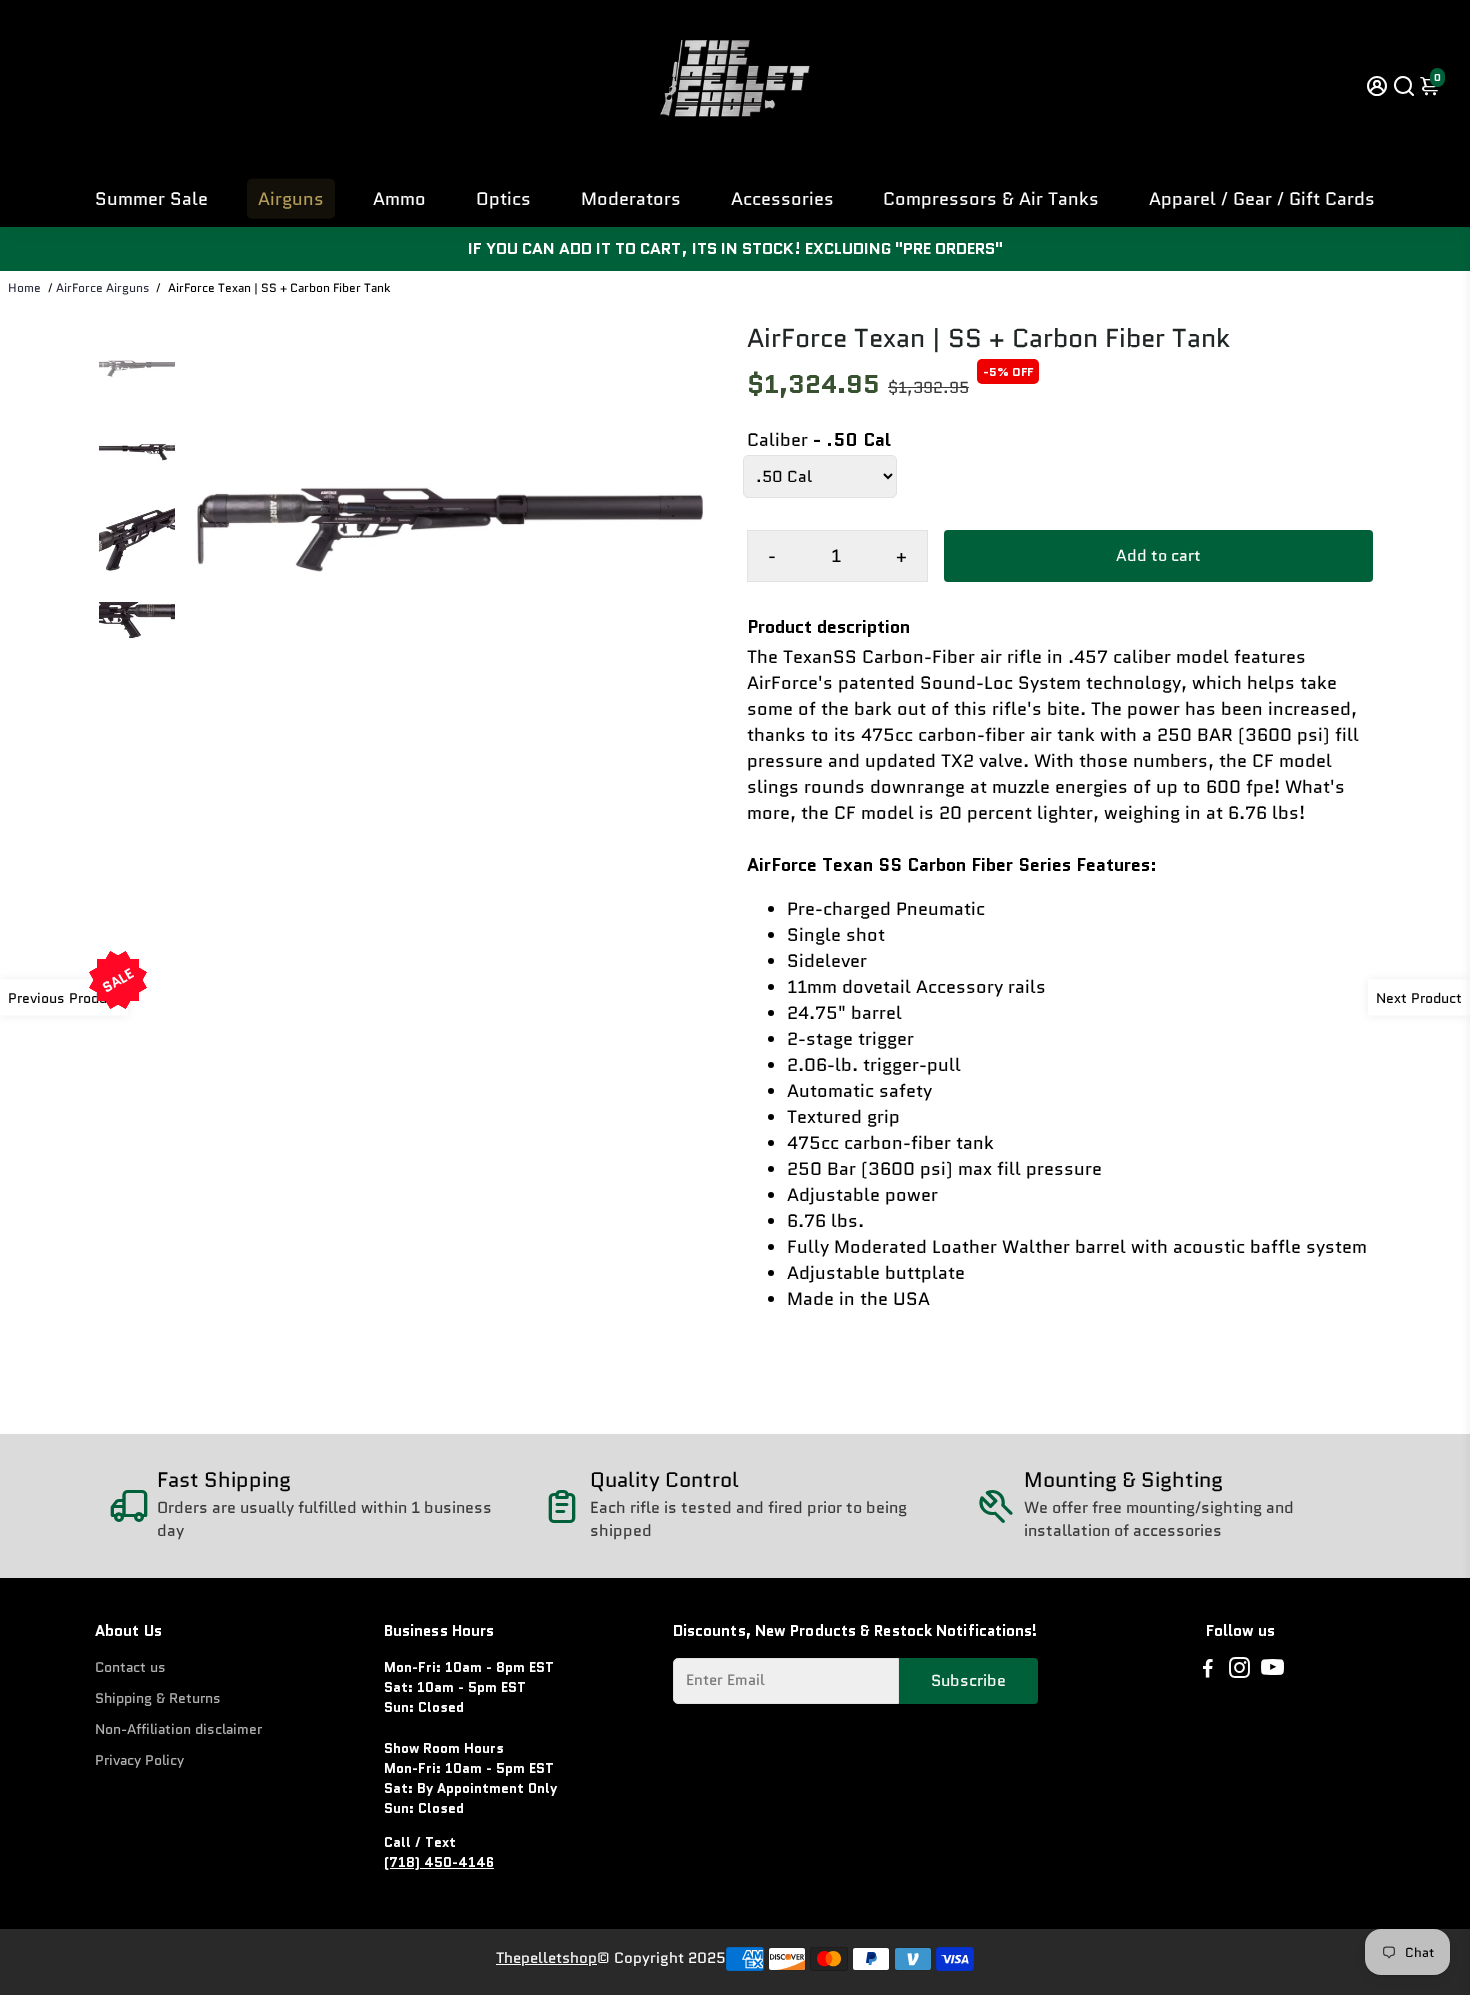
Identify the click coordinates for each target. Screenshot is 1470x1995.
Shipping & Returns (158, 1698)
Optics (503, 199)
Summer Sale (151, 199)
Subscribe (968, 1680)
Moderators (631, 199)
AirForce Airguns (102, 287)
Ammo (399, 199)
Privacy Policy (139, 1760)
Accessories (782, 199)
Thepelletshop (546, 1958)
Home (24, 287)
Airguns (291, 199)
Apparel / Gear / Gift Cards (1262, 199)
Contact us (130, 1667)
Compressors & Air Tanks (991, 199)
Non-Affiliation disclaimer (178, 1729)
